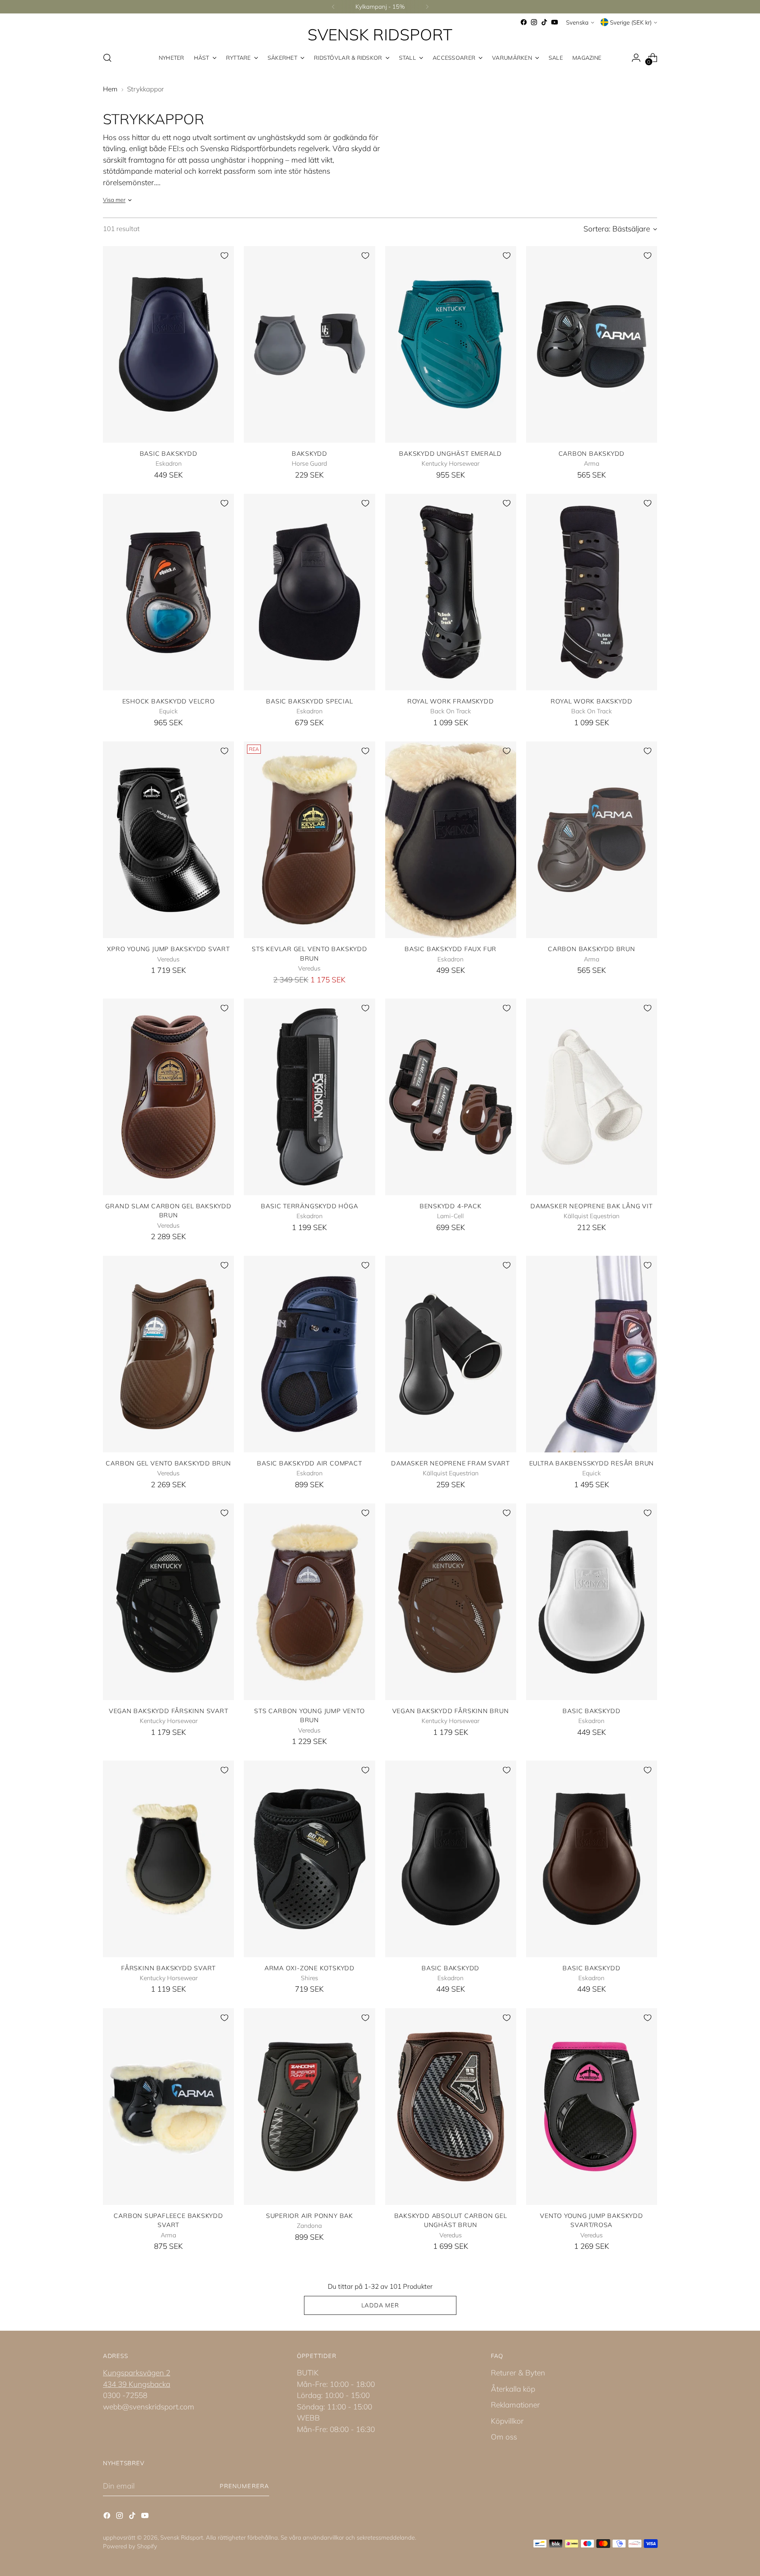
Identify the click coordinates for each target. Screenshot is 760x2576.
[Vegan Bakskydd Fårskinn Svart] (168, 1602)
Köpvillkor (507, 2421)
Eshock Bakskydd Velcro (169, 701)
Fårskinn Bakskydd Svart (168, 1968)
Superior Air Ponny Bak (310, 2216)
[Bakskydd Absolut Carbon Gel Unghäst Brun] (451, 2107)
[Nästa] (427, 7)
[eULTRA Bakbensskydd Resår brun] (592, 1354)
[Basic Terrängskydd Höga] (309, 1097)
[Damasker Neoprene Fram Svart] (451, 1354)
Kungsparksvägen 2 (137, 2373)
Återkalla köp (513, 2389)
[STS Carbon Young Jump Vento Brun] (309, 1602)
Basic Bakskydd (169, 453)
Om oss (504, 2437)
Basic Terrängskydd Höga (309, 1206)
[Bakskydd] (309, 344)
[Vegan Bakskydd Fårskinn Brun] (451, 1602)
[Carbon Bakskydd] (592, 344)
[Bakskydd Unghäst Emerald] (451, 344)
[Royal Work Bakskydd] (592, 592)
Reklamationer (515, 2405)
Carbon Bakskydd (592, 453)
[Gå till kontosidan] (636, 58)
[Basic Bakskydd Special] (309, 592)
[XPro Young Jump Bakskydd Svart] (168, 840)
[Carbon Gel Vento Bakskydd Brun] (168, 1354)
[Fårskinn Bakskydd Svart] (168, 1859)
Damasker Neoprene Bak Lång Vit (591, 1206)
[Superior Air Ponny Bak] (309, 2107)
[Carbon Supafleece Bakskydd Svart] (168, 2107)
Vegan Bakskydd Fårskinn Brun (451, 1711)
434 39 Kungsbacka (137, 2384)
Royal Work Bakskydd (591, 701)
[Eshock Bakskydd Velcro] (168, 592)
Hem (110, 89)
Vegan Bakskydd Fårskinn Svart (169, 1711)
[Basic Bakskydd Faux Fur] (451, 840)
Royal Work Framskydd (451, 701)
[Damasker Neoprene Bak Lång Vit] (592, 1097)
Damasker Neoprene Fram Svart (450, 1463)
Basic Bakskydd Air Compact (309, 1463)
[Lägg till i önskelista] (224, 256)
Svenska (577, 22)
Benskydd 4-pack (451, 1206)
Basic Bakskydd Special (309, 701)
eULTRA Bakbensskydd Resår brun (592, 1463)
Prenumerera (244, 2486)
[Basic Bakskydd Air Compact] (309, 1354)
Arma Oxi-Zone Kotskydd (310, 1968)
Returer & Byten (518, 2373)
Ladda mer (380, 2305)
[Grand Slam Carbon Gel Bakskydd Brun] (168, 1097)
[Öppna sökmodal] (107, 58)
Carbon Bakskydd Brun (592, 949)
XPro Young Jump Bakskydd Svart (168, 949)
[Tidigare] (333, 7)
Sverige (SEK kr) (631, 22)
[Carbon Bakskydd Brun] (592, 840)
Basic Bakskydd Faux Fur (450, 949)
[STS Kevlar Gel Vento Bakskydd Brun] (309, 840)
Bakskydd (310, 453)
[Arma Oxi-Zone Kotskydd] (309, 1859)
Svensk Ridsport (182, 2537)
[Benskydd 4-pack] (451, 1097)
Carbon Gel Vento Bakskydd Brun (168, 1463)
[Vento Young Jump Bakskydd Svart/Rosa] (592, 2107)
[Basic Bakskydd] (168, 344)
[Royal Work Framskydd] (451, 592)
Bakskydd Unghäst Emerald (450, 453)
